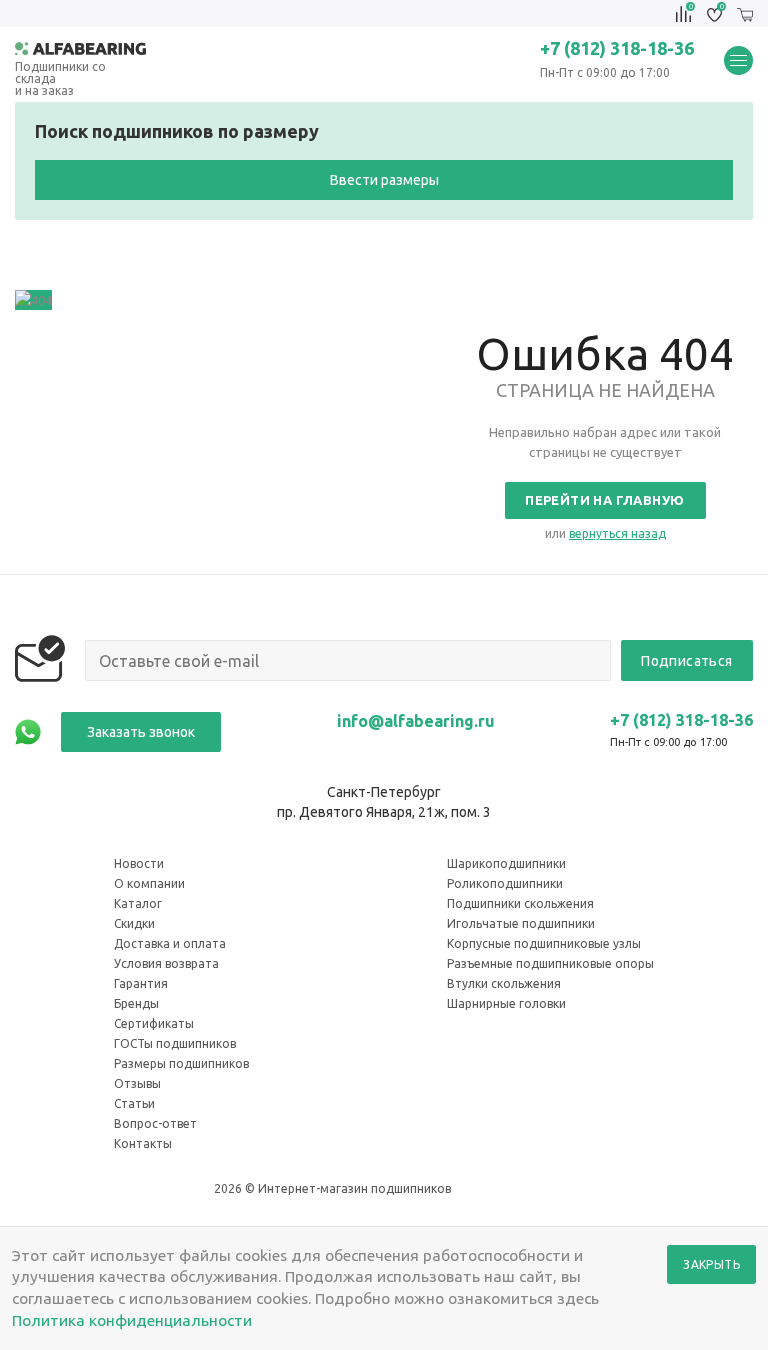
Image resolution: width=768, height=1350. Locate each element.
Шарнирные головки (506, 1003)
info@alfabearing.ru (416, 721)
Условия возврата (166, 963)
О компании (149, 883)
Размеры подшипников (181, 1063)
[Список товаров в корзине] (745, 14)
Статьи (134, 1103)
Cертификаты (154, 1023)
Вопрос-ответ (155, 1123)
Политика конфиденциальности (132, 1320)
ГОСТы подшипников (175, 1043)
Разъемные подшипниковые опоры (550, 963)
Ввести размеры (384, 180)
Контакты (143, 1143)
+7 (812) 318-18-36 (617, 48)
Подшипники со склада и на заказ (60, 67)
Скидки (134, 923)
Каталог (138, 903)
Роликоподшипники (505, 883)
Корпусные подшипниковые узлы (544, 943)
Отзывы (137, 1083)
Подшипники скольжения (520, 903)
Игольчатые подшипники (521, 923)
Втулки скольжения (504, 983)
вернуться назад (617, 533)
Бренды (136, 1003)
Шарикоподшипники (506, 863)
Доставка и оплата (170, 943)
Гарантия (141, 983)
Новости (139, 863)
